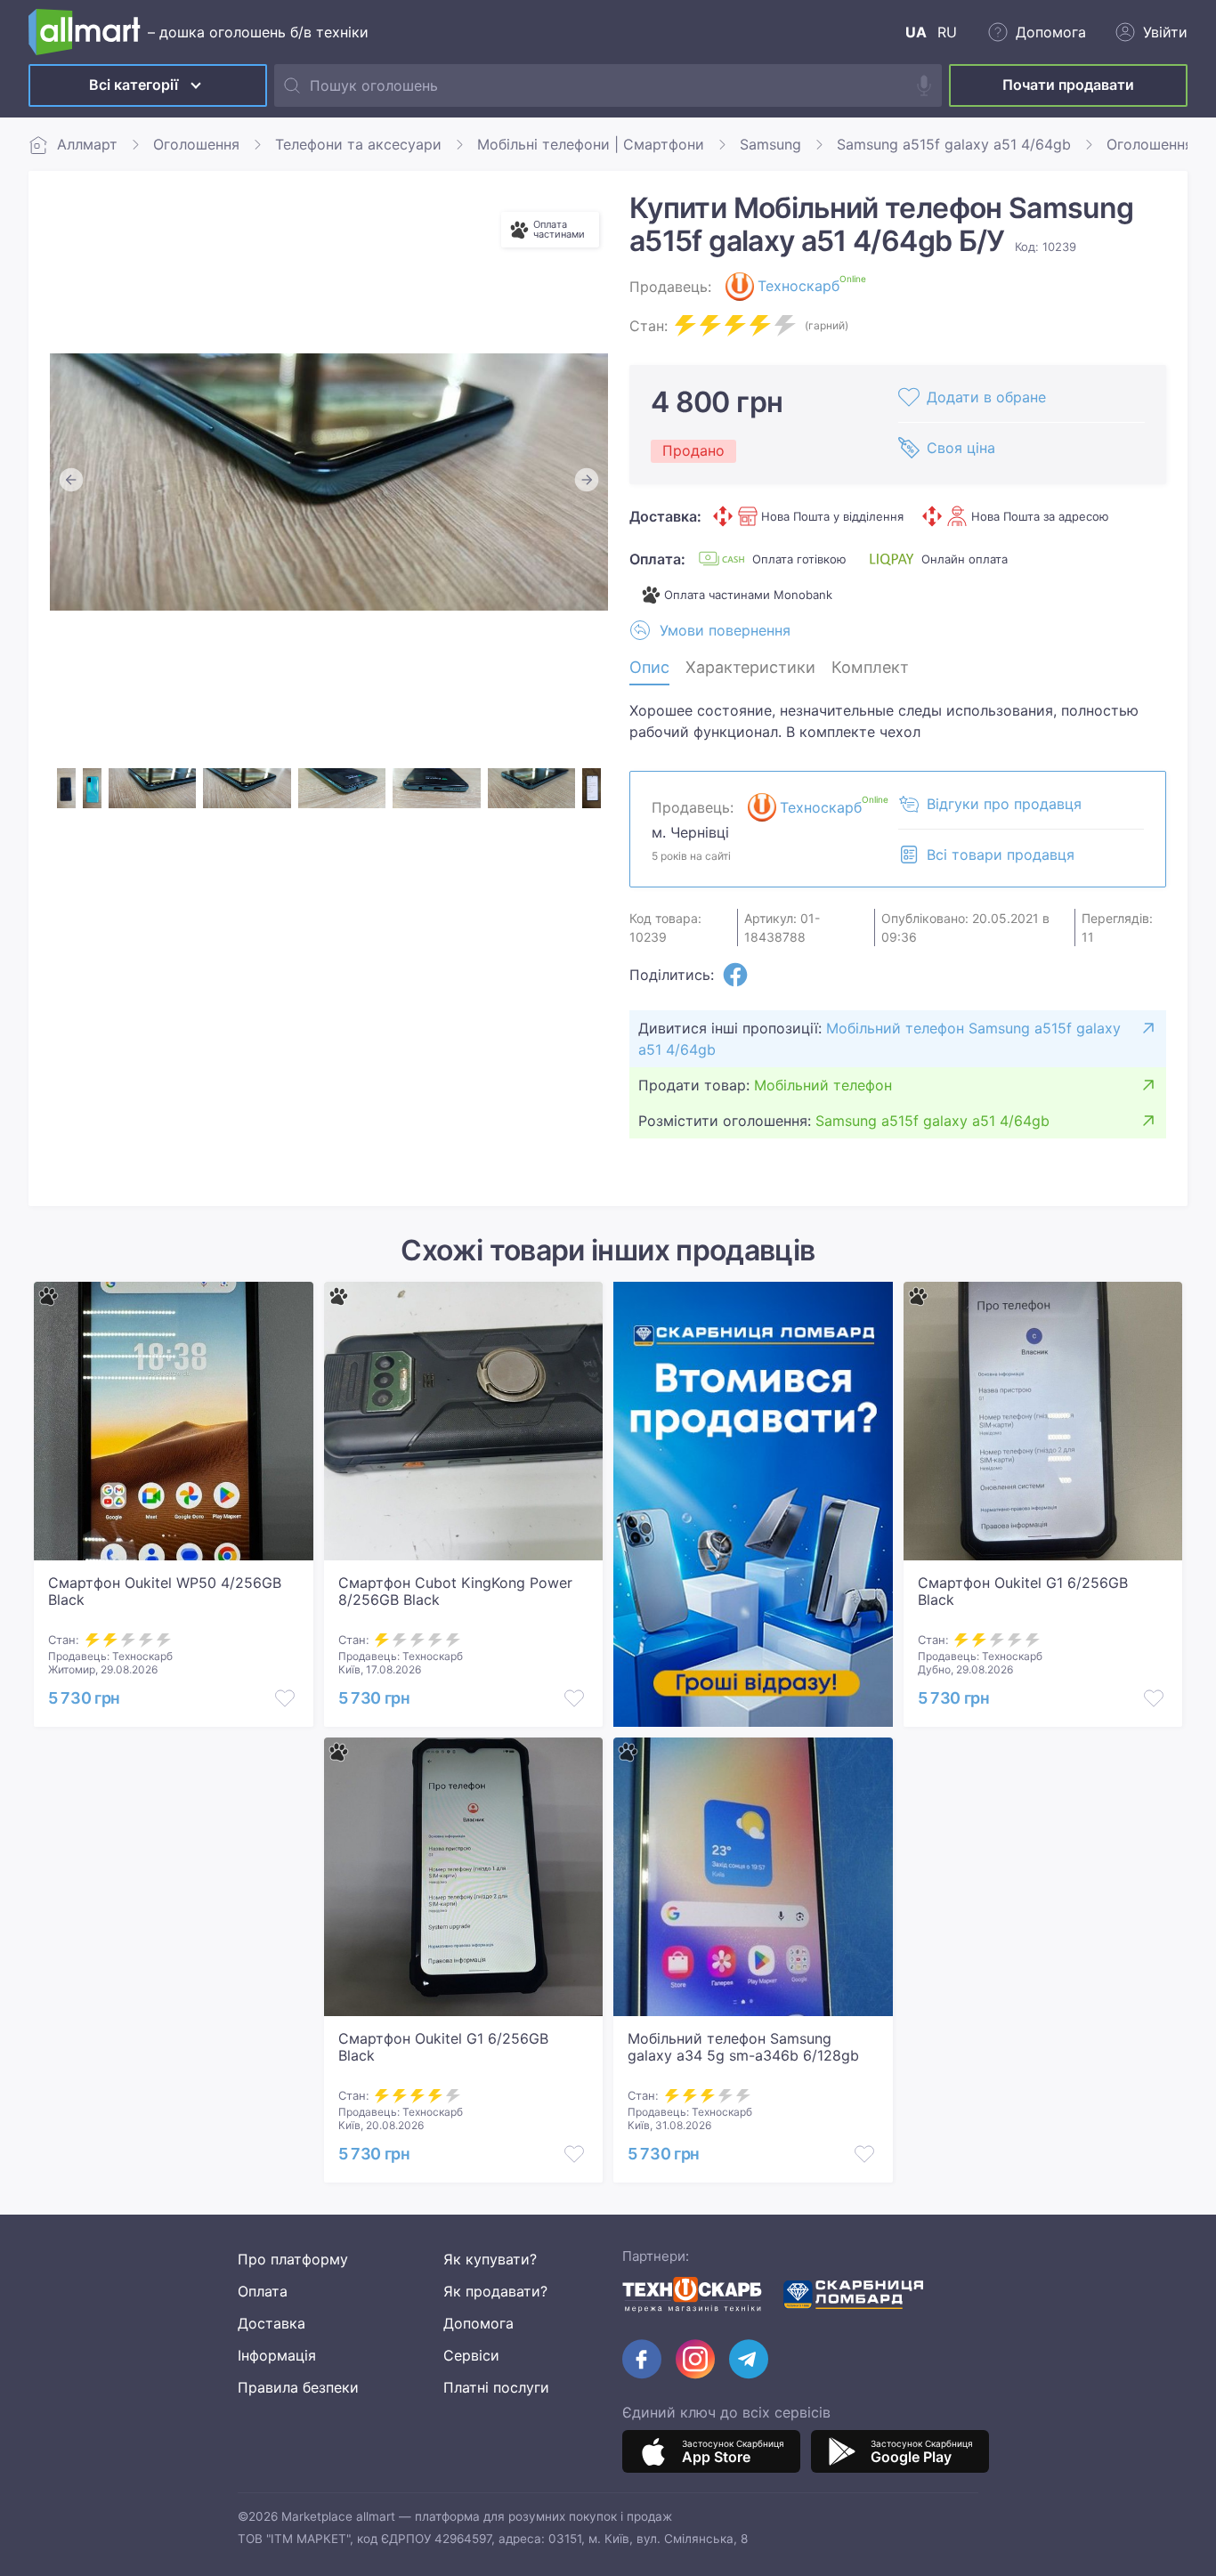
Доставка (272, 2323)
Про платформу (293, 2259)
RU (947, 32)
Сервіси (471, 2355)
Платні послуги (496, 2387)
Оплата (263, 2291)
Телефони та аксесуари (358, 144)
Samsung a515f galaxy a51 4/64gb (954, 144)
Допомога (478, 2323)
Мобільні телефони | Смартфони (591, 144)
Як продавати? (495, 2291)
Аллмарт (87, 144)
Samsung (770, 144)
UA (916, 32)
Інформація (277, 2355)
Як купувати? (490, 2259)
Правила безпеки (298, 2387)
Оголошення (196, 144)
